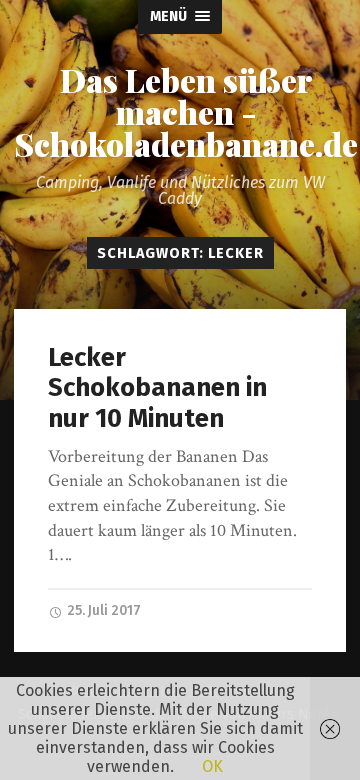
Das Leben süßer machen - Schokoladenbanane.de (186, 112)
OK (212, 766)
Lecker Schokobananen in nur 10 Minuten (157, 388)
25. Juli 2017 (102, 610)
